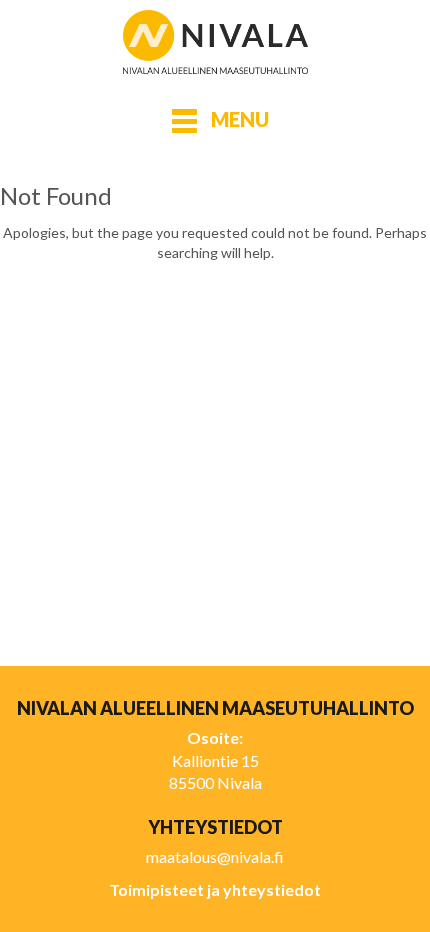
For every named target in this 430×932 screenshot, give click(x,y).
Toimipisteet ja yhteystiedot (215, 889)
